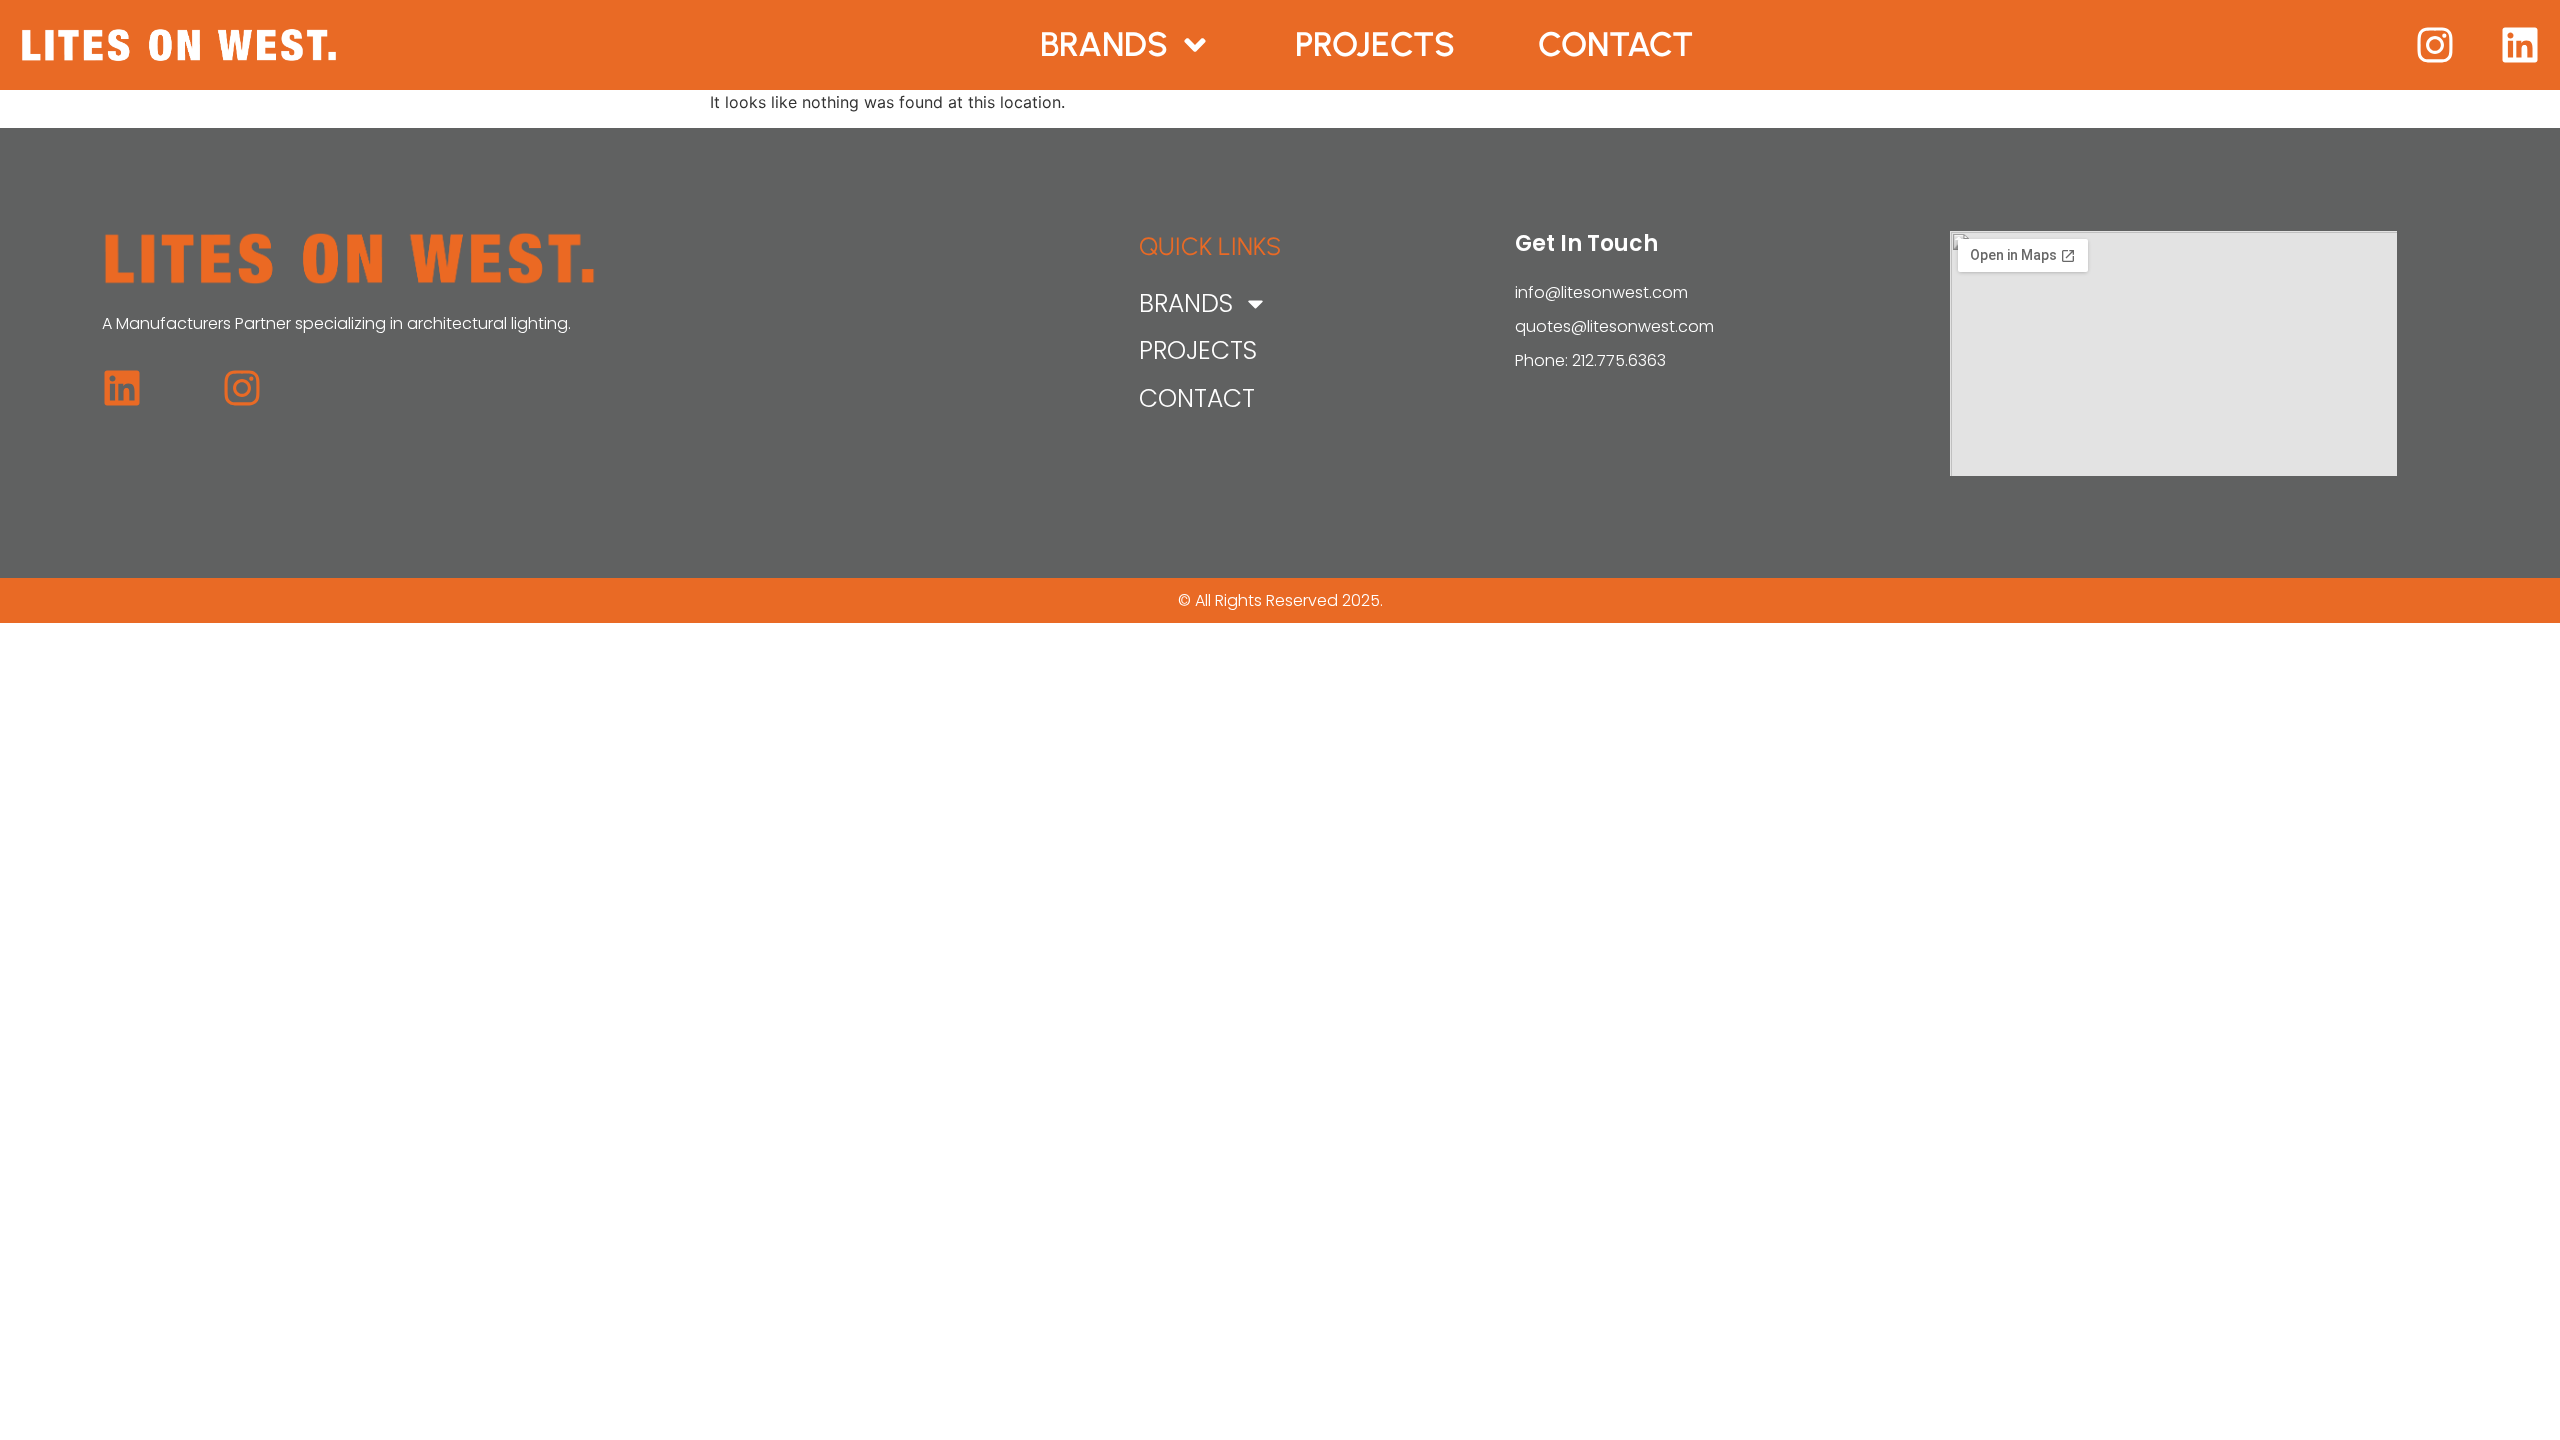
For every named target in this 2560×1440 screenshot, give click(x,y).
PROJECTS (1375, 44)
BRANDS (1104, 44)
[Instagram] (2435, 45)
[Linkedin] (2520, 45)
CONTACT (1615, 44)
